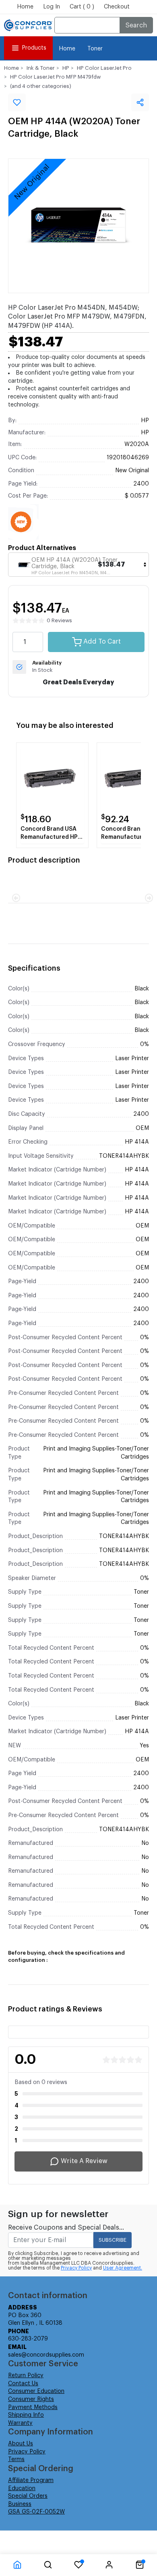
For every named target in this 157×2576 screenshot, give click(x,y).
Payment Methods (33, 2407)
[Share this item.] (140, 102)
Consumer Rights (31, 2399)
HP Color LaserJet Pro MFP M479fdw (55, 77)
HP (66, 68)
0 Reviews (59, 620)
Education (22, 2488)
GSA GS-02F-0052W (36, 2512)
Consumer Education (36, 2391)
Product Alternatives (42, 548)
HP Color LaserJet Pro (104, 68)
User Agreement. (123, 2268)
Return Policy (26, 2376)
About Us (21, 2444)
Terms (16, 2459)
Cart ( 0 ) (82, 7)
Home (25, 7)
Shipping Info (26, 2415)
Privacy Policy (76, 2268)
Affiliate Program (31, 2480)
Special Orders (28, 2496)
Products (34, 48)
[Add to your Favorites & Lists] (17, 102)
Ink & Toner (41, 68)
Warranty (20, 2423)
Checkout (117, 7)
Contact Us (23, 2384)
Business (20, 2504)
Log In (52, 7)
